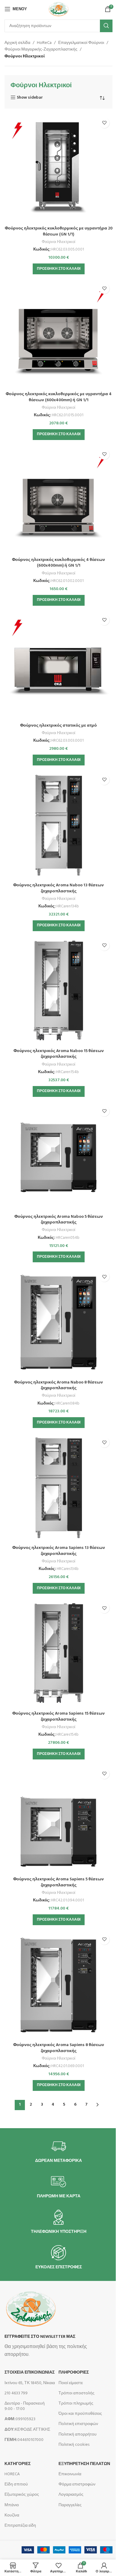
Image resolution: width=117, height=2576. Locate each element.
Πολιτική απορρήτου (78, 2434)
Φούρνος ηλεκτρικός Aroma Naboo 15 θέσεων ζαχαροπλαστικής (59, 1054)
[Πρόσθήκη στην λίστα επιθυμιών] (104, 123)
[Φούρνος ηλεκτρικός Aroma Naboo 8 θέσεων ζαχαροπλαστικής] (58, 1322)
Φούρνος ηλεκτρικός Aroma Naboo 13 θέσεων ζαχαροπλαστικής (58, 888)
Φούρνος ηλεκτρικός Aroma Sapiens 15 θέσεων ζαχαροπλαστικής (58, 1717)
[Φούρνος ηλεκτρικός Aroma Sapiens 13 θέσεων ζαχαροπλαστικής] (58, 1488)
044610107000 (24, 2440)
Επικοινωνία (70, 2474)
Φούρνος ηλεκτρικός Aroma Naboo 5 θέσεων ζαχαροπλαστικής (59, 1220)
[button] (59, 269)
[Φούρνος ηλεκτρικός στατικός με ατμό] (58, 666)
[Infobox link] (58, 2151)
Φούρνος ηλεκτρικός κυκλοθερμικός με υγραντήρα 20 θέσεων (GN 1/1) (59, 231)
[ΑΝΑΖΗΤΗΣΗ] (106, 26)
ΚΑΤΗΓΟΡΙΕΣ (18, 2464)
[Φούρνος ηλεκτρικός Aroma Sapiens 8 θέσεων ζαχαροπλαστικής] (58, 1985)
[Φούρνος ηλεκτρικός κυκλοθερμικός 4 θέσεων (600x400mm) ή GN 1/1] (58, 500)
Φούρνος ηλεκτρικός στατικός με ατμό (58, 726)
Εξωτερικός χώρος (22, 2495)
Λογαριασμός (71, 2495)
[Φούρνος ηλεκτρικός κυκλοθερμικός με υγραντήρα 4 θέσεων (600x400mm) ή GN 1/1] (58, 334)
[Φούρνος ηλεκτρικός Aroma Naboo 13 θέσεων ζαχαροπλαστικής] (58, 826)
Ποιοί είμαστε (71, 2383)
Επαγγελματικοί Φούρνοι (81, 43)
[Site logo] (58, 9)
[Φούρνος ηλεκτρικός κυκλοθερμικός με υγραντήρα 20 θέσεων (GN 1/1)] (58, 169)
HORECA (12, 2474)
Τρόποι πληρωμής (76, 2404)
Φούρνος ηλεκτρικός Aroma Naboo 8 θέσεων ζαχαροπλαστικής (58, 1385)
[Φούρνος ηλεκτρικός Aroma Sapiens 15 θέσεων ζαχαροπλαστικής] (58, 1654)
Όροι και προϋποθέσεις (80, 2414)
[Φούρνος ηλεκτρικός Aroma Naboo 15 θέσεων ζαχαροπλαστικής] (58, 991)
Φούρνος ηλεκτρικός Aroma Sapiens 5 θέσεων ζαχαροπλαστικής (58, 1882)
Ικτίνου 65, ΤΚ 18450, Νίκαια (30, 2383)
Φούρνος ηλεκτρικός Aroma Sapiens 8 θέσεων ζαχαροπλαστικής (59, 2048)
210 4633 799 (16, 2393)
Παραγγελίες (70, 2505)
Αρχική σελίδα (17, 43)
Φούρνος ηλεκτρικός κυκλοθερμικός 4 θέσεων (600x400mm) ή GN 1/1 (58, 563)
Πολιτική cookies (74, 2445)
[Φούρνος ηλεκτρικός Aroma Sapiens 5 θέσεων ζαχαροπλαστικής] (58, 1820)
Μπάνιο (12, 2505)
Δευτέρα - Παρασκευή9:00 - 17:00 (25, 2406)
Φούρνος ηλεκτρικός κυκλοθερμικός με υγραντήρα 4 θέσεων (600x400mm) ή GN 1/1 (59, 397)
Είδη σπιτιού (16, 2484)
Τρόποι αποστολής (76, 2393)
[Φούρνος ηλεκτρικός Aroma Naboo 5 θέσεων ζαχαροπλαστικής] (58, 1157)
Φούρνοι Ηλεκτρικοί (58, 242)
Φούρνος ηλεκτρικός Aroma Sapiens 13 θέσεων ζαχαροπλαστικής (59, 1551)
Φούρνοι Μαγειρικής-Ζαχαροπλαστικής (41, 50)
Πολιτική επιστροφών (78, 2424)
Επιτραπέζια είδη (20, 2526)
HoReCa (44, 43)
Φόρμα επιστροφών (77, 2484)
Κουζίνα (12, 2515)
